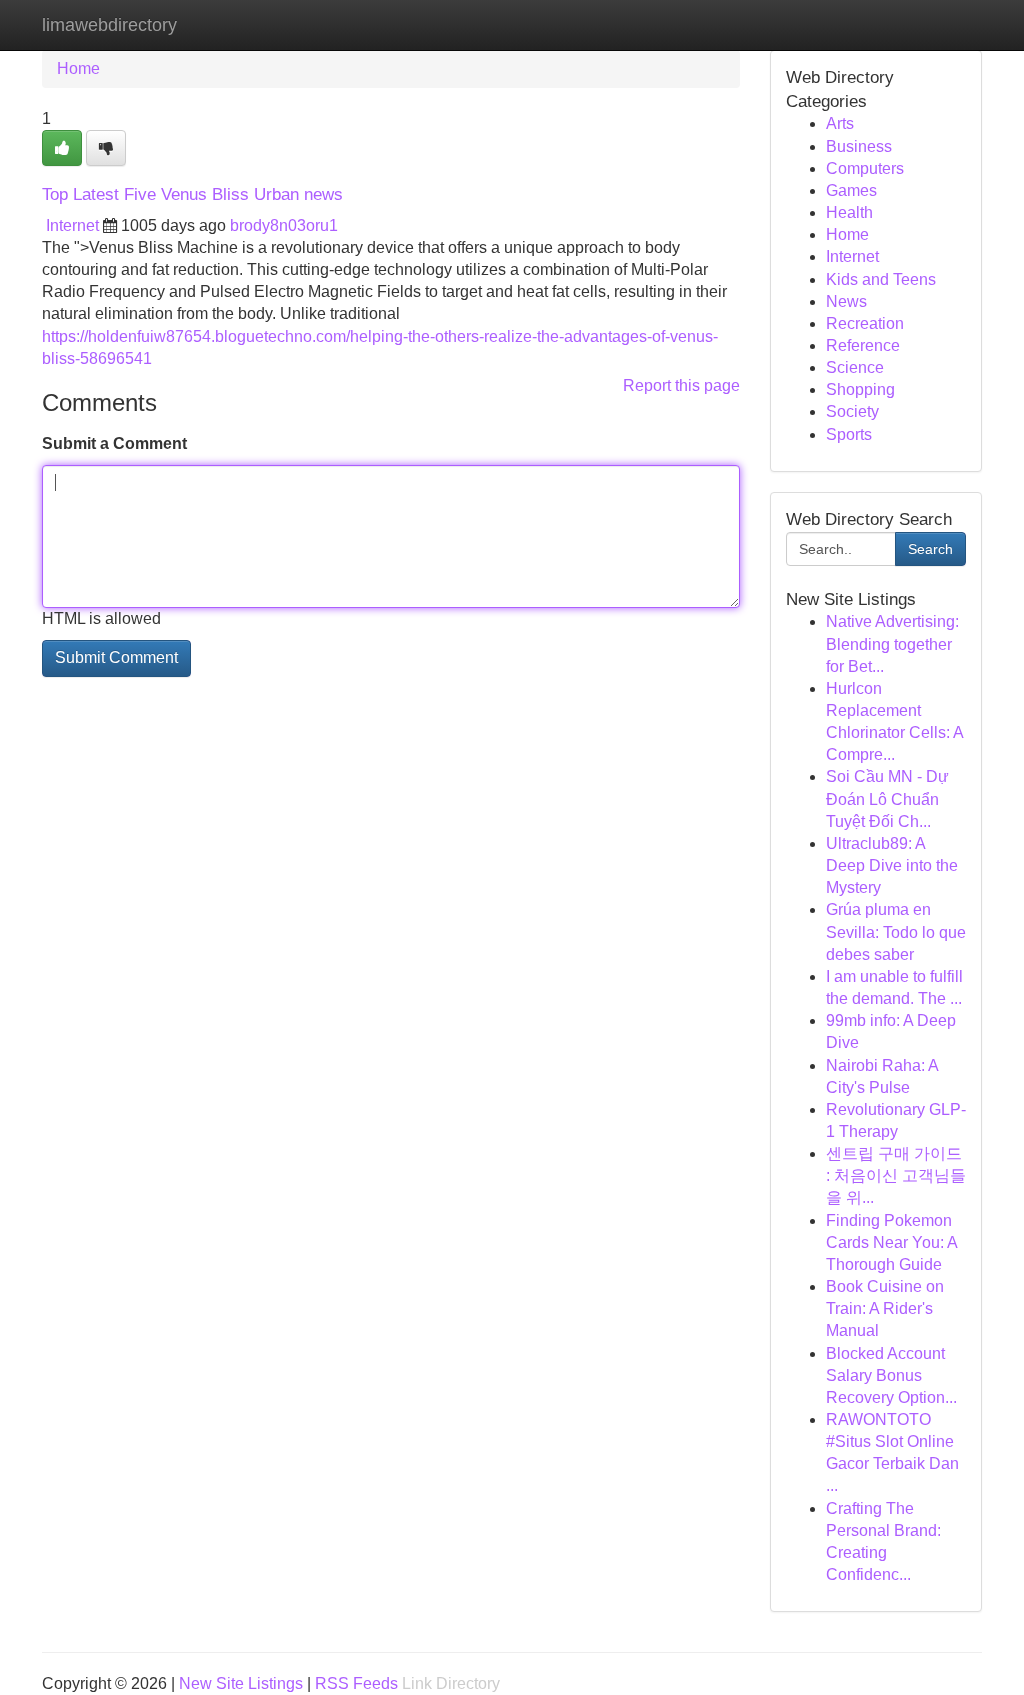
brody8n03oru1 (284, 225)
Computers (865, 168)
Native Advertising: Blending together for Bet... (892, 643)
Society (852, 411)
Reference (863, 345)
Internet (72, 225)
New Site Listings (241, 1683)
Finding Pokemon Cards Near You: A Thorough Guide (891, 1242)
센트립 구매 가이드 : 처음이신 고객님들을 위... (896, 1175)
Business (859, 146)
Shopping (860, 389)
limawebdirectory (109, 25)
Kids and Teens (881, 279)
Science (855, 367)
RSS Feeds (356, 1683)
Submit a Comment (114, 443)
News (846, 301)
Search (930, 549)
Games (851, 190)
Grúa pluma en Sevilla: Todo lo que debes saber (896, 931)
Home (78, 68)
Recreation (865, 323)
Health (849, 212)
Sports (849, 434)
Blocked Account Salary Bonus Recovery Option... (891, 1375)
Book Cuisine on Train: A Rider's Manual (885, 1308)
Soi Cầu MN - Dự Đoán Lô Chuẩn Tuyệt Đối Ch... (887, 798)
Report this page (681, 385)
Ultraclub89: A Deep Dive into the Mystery (892, 865)
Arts (840, 123)
